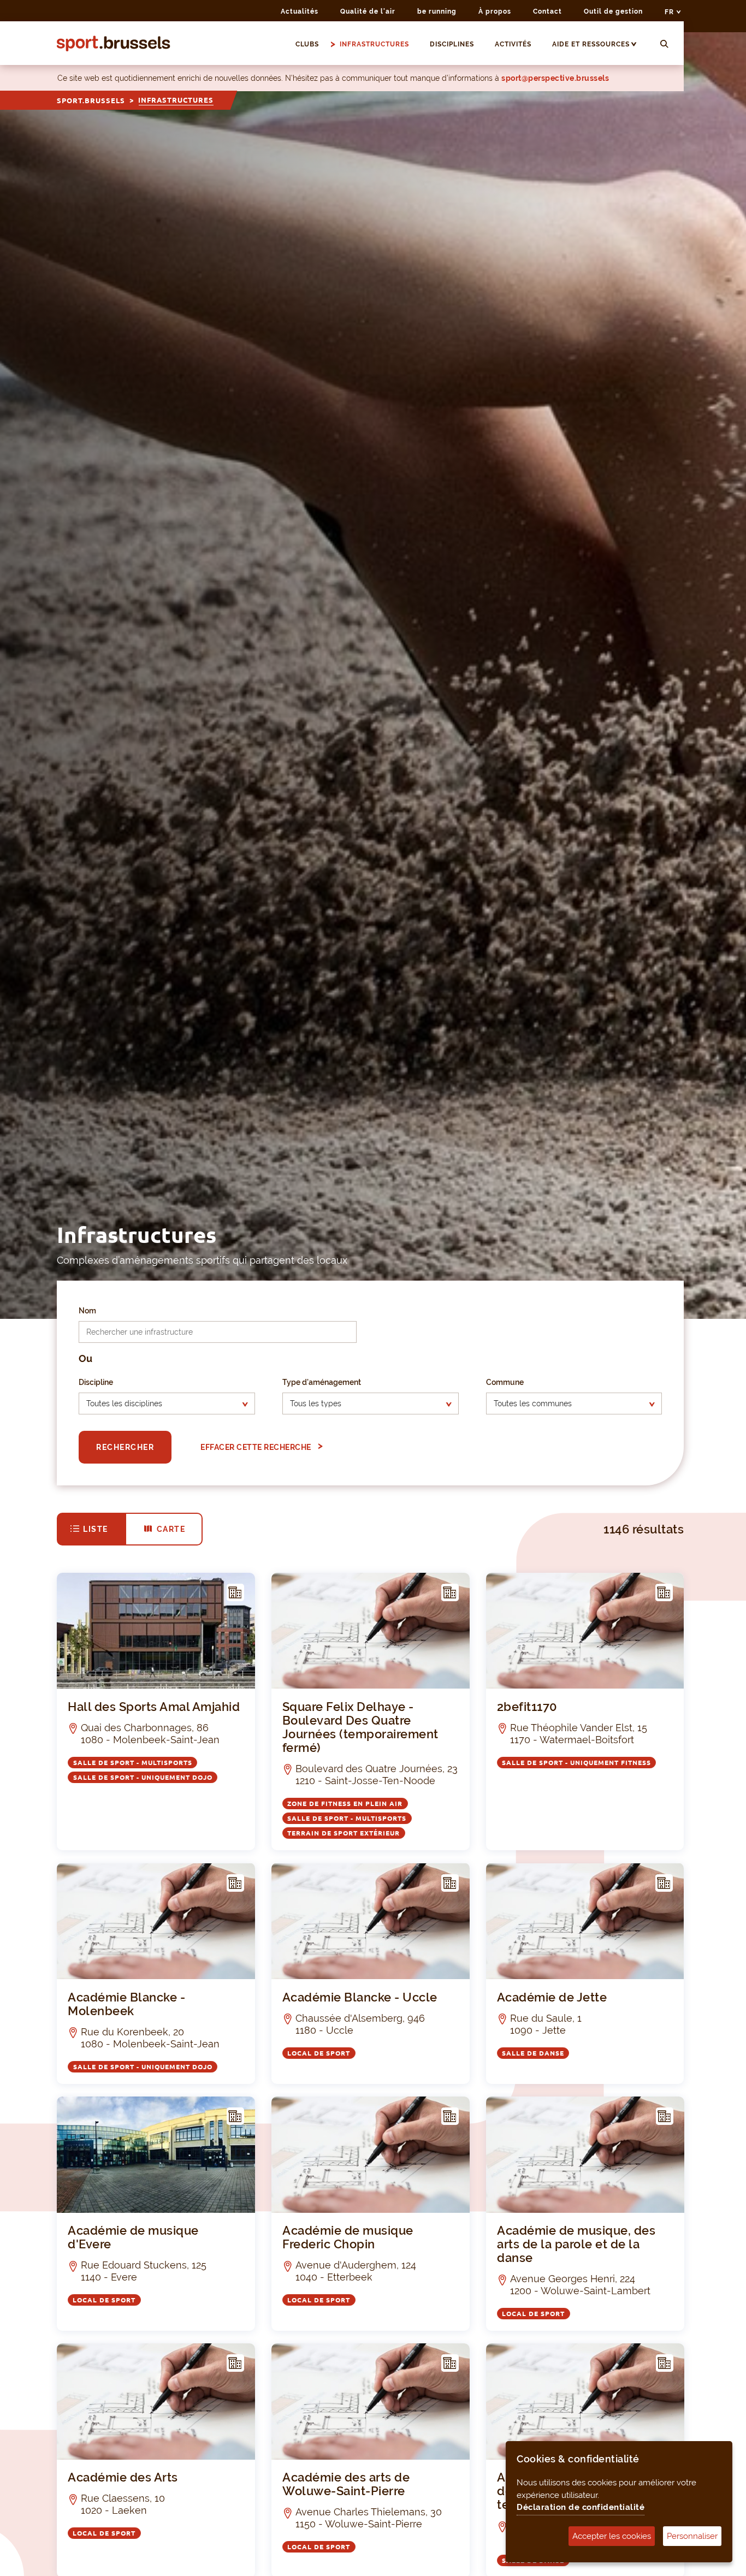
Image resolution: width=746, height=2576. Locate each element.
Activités (513, 44)
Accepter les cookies (612, 2536)
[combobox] (167, 1404)
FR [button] (670, 12)
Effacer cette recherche (257, 1447)
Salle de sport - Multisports (133, 1762)
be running (437, 11)
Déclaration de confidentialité (581, 2507)
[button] (639, 44)
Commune (505, 1382)
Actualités (300, 11)
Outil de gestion (613, 11)
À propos (495, 11)
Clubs (307, 44)
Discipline (96, 1382)
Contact (547, 11)
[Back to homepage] (114, 43)
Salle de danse (533, 2053)
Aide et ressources (591, 44)
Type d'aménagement (322, 1382)
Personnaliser (692, 2536)
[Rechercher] (664, 45)
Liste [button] (96, 1529)
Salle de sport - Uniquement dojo (143, 1777)
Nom (87, 1311)
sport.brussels (91, 100)
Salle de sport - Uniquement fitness (576, 1762)
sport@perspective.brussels (555, 78)
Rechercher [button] (125, 1447)
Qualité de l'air (368, 11)
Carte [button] (171, 1529)
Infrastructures (374, 44)
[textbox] (157, 1404)
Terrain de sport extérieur (344, 1832)
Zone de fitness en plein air (345, 1803)
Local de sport (319, 2053)
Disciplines (452, 44)
